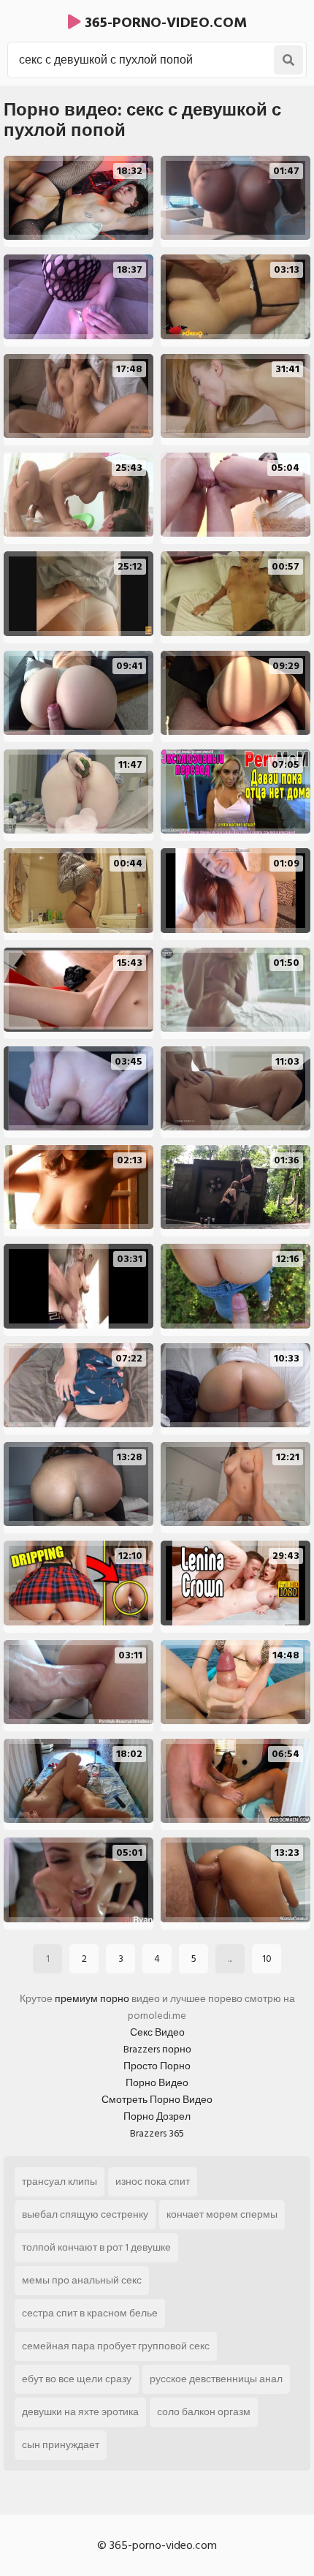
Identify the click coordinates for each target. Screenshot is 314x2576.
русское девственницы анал (216, 2379)
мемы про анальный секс (82, 2280)
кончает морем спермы (222, 2214)
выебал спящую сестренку (85, 2214)
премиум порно (92, 1999)
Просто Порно (157, 2066)
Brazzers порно (157, 2049)
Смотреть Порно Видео (157, 2100)
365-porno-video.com (164, 23)
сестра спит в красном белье (90, 2313)
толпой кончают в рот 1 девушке (96, 2247)
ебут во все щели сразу (77, 2379)
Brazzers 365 (157, 2133)
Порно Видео (157, 2083)
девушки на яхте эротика (80, 2412)
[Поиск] (288, 60)
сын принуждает (61, 2445)
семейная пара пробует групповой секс (116, 2346)
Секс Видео (157, 2032)
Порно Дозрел (157, 2116)
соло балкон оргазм (204, 2412)
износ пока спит (153, 2182)
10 (267, 1959)
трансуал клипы (60, 2182)
